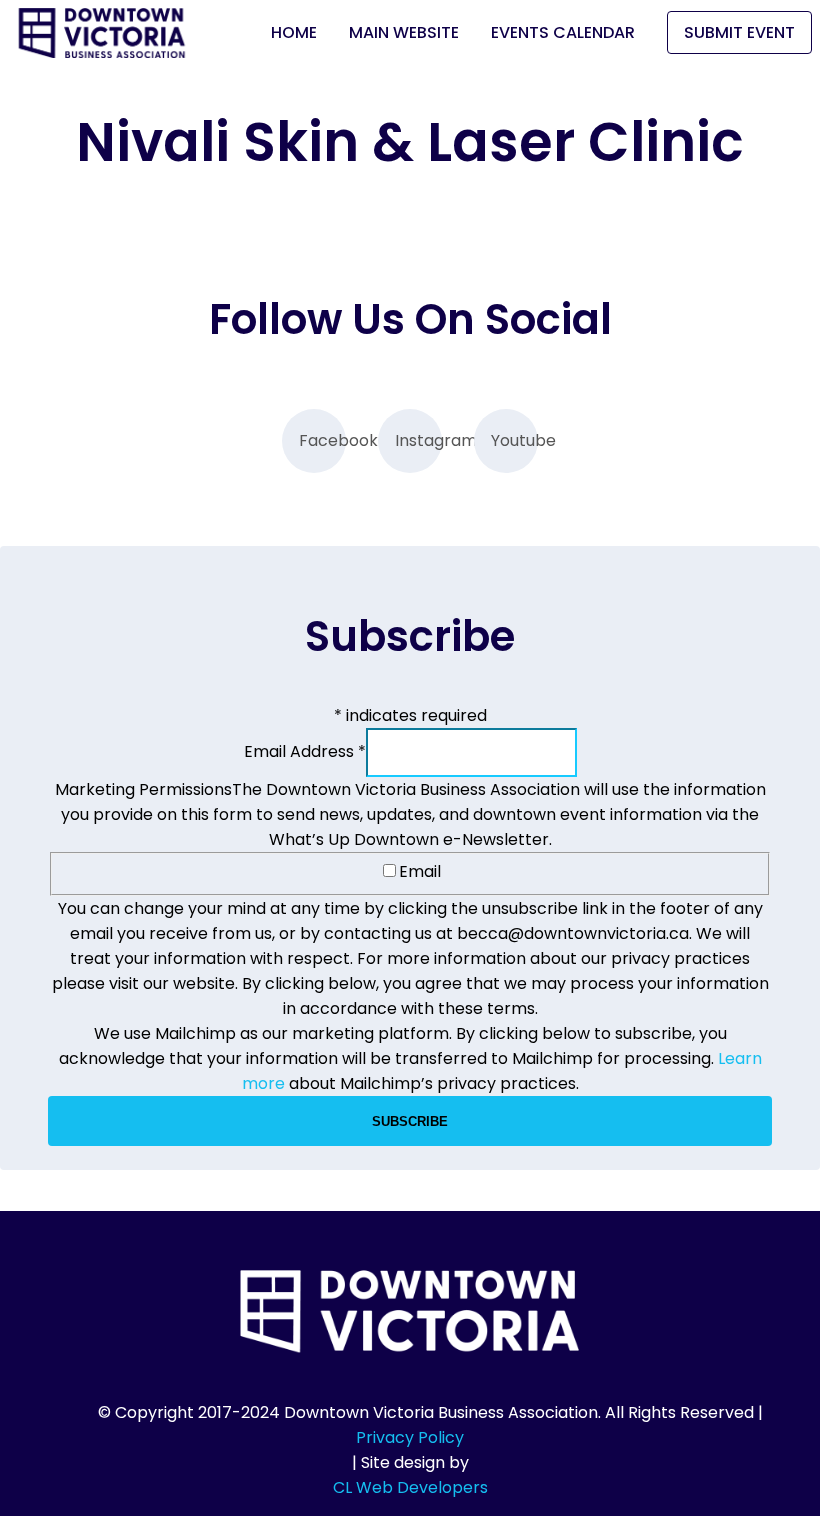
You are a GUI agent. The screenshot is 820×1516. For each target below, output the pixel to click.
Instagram (418, 440)
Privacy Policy (410, 1437)
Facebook (322, 440)
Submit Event (739, 32)
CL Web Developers (410, 1487)
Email (420, 871)
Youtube (514, 440)
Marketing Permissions (143, 789)
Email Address (305, 751)
